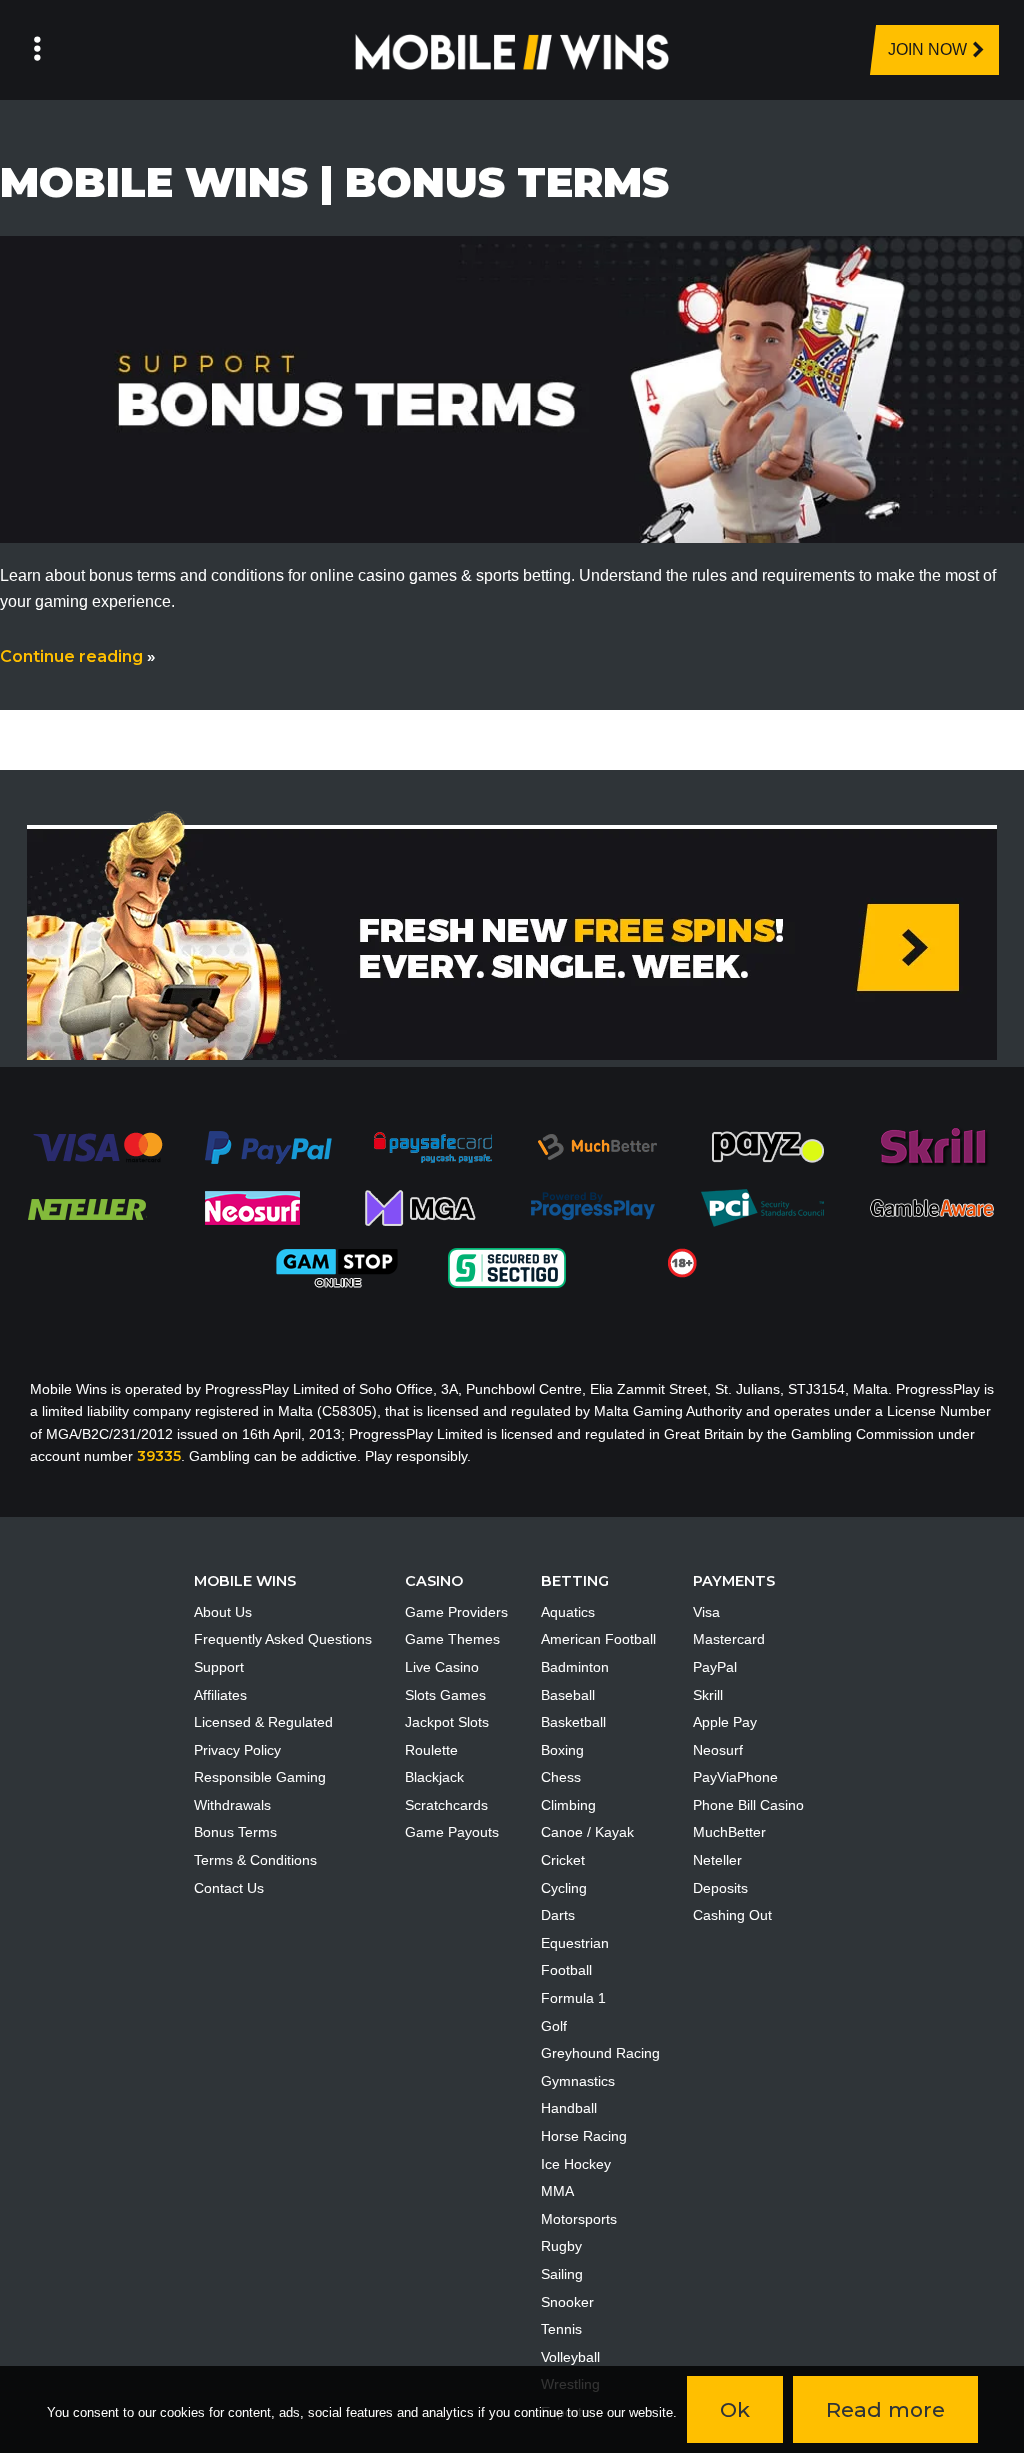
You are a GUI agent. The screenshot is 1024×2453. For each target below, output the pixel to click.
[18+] (682, 1262)
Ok (735, 2409)
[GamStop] (337, 1267)
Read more (885, 2409)
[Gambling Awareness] (932, 1207)
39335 (159, 1456)
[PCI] (762, 1207)
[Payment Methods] (97, 1146)
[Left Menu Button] (37, 50)
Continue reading (78, 656)
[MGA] (422, 1207)
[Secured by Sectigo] (507, 1267)
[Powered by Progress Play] (592, 1207)
